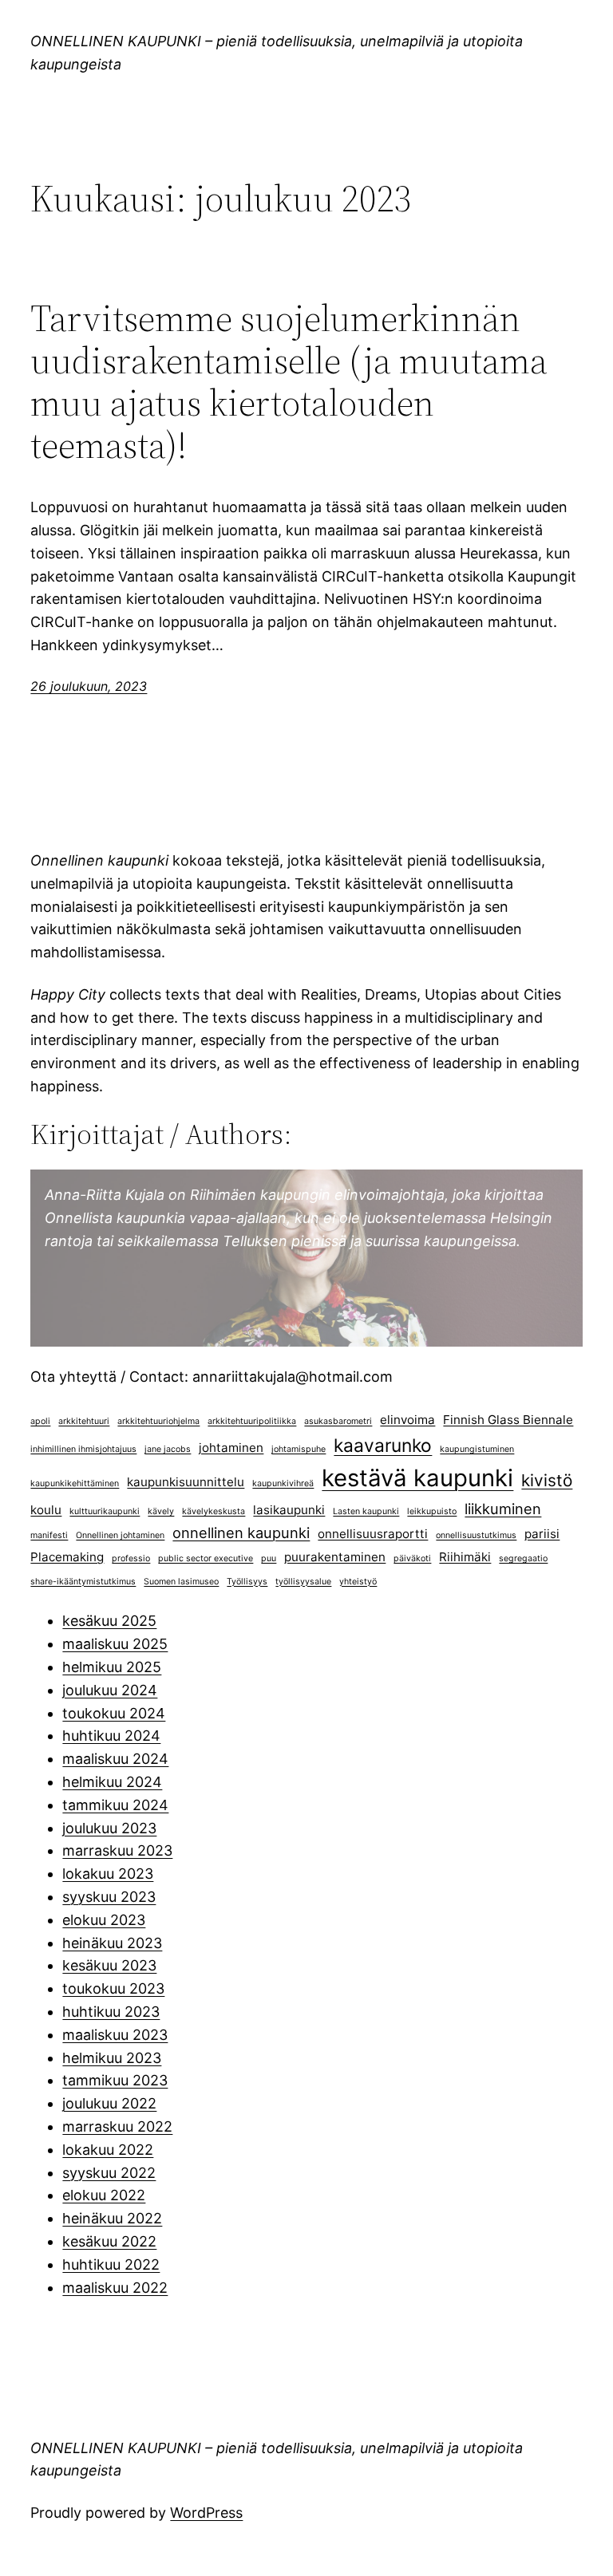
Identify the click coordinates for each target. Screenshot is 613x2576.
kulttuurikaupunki (105, 1511)
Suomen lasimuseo (181, 1582)
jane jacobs (168, 1449)
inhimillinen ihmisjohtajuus (83, 1449)
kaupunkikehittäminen (75, 1483)
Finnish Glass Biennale (508, 1420)
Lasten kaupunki (366, 1511)
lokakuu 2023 (108, 1874)
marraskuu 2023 (117, 1850)
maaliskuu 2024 (115, 1759)
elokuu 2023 (104, 1920)
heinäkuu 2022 (112, 2218)
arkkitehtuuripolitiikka (252, 1421)
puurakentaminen (335, 1557)
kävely (161, 1511)
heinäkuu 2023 (112, 1943)
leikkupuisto (432, 1511)
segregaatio (523, 1558)
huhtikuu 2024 (111, 1736)
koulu (46, 1510)
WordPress (206, 2513)
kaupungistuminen (477, 1449)
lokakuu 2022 (108, 2150)
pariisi (542, 1534)
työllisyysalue (303, 1582)
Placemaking (67, 1557)
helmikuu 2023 (112, 2058)
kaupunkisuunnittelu (186, 1482)
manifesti (49, 1535)
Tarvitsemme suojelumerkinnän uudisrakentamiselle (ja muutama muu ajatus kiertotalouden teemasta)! (289, 381)
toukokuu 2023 (113, 1988)
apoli (40, 1421)
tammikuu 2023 (115, 2080)
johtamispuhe (299, 1449)
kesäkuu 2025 (109, 1621)
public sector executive (206, 1558)
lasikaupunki (289, 1510)
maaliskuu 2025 (115, 1644)
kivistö (547, 1480)
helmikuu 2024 (112, 1782)
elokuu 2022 (104, 2195)
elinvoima (407, 1420)
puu (269, 1558)
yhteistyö (358, 1582)
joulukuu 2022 (109, 2103)
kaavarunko (383, 1445)
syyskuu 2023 (109, 1897)
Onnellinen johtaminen (120, 1535)
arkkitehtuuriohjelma (158, 1421)
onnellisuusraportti (373, 1534)
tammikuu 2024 (115, 1805)
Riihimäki (465, 1557)
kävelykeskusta (214, 1511)
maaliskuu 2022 (115, 2288)
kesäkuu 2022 (109, 2241)
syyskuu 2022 (109, 2173)
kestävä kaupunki (417, 1478)
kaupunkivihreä (283, 1483)
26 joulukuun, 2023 (89, 686)
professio (131, 1558)
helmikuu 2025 (112, 1667)
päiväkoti (412, 1558)
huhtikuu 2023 (111, 2012)
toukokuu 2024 (114, 1713)
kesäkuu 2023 (109, 1965)
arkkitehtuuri (84, 1421)
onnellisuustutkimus (476, 1535)
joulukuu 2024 (110, 1690)
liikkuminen (503, 1509)
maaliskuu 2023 (115, 2035)
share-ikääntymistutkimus (83, 1582)
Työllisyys (247, 1582)
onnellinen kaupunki (241, 1533)
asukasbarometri (338, 1421)
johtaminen (231, 1448)
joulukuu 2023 (109, 1828)
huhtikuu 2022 (111, 2264)
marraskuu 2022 (117, 2126)
